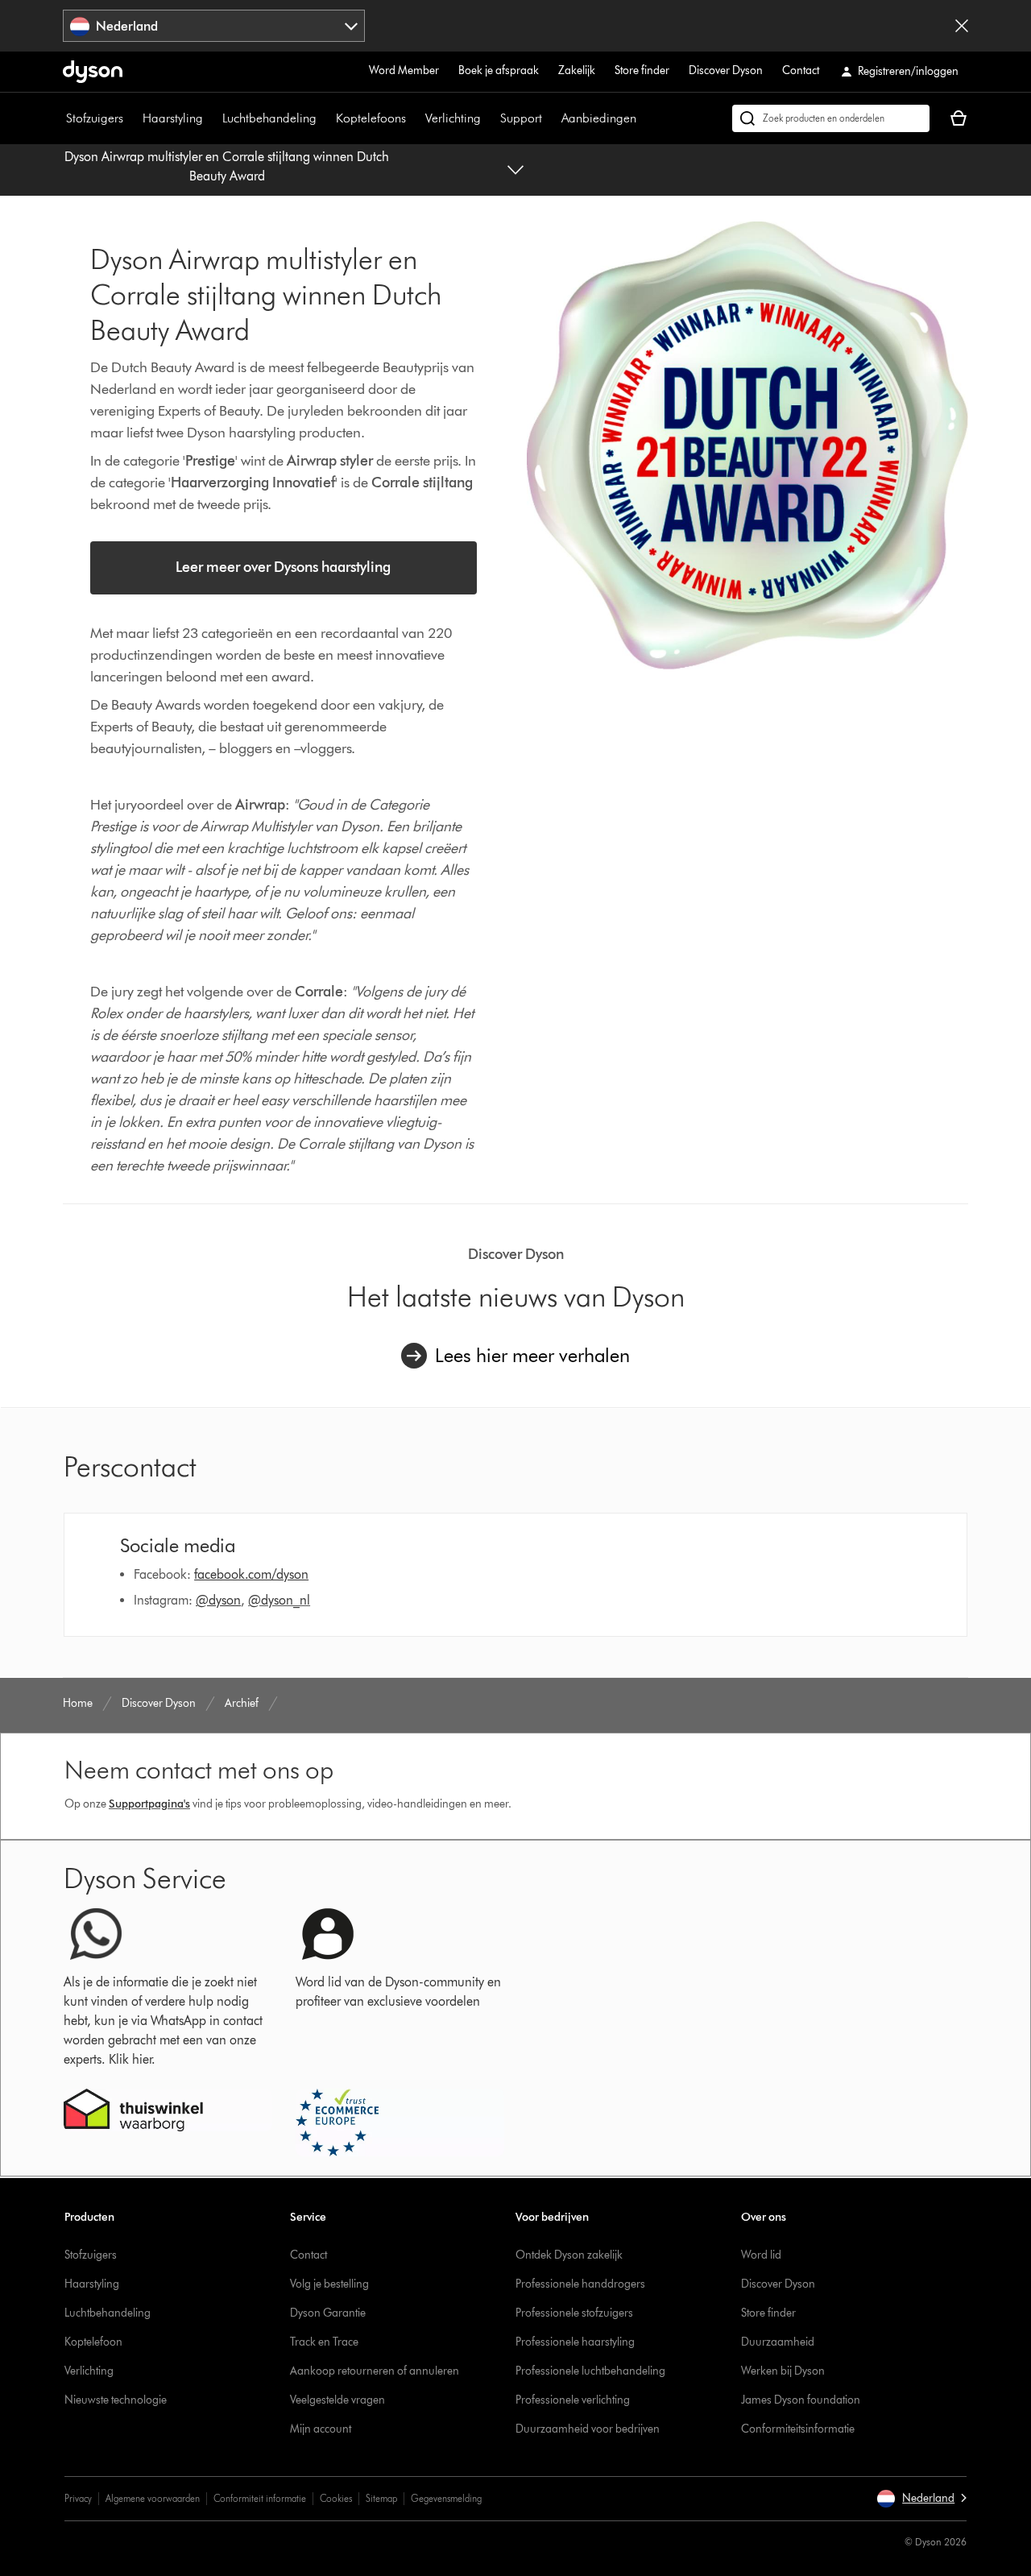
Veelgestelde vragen (337, 2400)
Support (521, 118)
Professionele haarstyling (575, 2342)
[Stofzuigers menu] (131, 118)
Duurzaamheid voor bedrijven (588, 2429)
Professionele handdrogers (580, 2284)
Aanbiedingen (599, 118)
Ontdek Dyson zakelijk (569, 2255)
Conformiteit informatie (260, 2498)
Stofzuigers (95, 118)
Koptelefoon (93, 2342)
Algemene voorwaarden (153, 2498)
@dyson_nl (279, 1600)
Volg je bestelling (329, 2284)
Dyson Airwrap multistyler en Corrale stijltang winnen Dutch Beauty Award (227, 166)
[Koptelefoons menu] (414, 118)
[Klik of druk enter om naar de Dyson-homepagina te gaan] (93, 72)
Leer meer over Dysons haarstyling (283, 567)
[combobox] (214, 26)
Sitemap (381, 2498)
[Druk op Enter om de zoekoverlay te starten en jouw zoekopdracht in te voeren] (831, 118)
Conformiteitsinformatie (798, 2429)
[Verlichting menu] (489, 118)
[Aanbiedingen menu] (644, 118)
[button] (921, 2499)
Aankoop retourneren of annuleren (375, 2371)
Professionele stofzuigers (574, 2313)
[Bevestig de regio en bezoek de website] (962, 26)
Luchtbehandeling (269, 118)
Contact (801, 70)
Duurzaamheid (778, 2342)
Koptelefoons (371, 118)
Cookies (336, 2498)
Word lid (761, 2255)
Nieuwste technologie (116, 2400)
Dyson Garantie (328, 2313)
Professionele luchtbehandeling (590, 2371)
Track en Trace (324, 2342)
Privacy (78, 2498)
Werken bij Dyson (783, 2371)
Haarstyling (173, 118)
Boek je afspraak (499, 70)
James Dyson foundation (801, 2400)
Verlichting (453, 118)
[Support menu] (550, 118)
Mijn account (321, 2429)
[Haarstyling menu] (211, 118)
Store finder (642, 70)
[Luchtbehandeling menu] (325, 118)
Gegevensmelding (446, 2498)
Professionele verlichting (573, 2400)
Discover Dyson (726, 70)
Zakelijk (577, 70)
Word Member (404, 70)
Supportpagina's (149, 1804)
